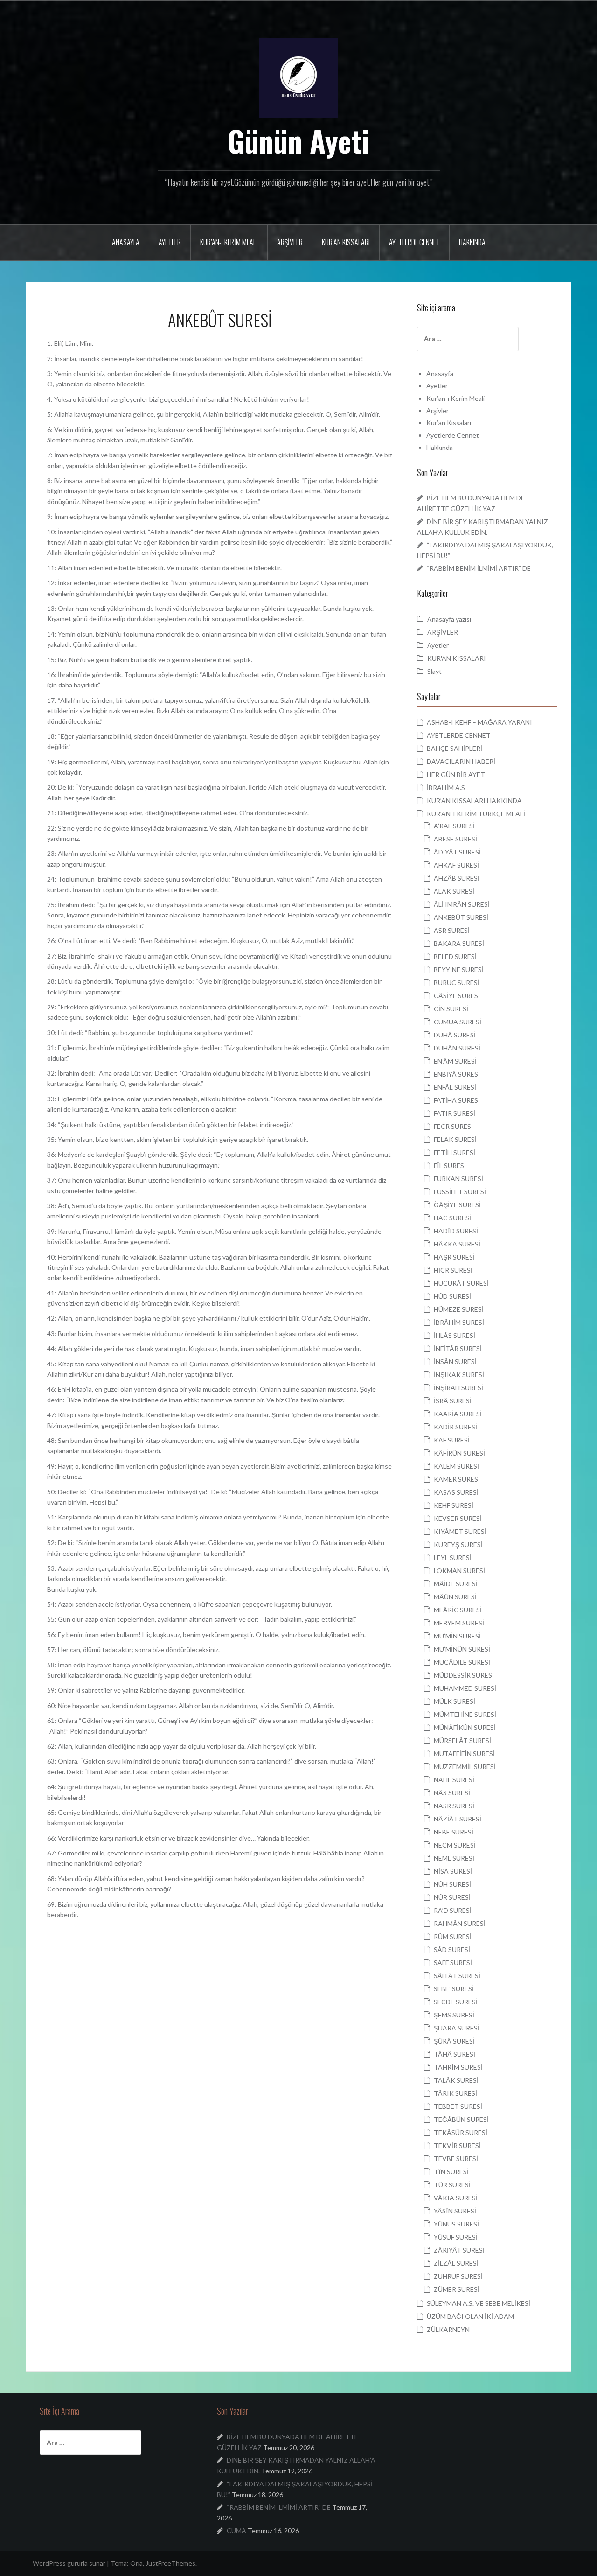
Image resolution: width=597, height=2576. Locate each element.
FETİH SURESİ (455, 1152)
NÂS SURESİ (452, 1793)
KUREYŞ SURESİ (458, 1544)
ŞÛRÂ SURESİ (454, 2041)
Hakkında (472, 242)
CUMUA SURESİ (458, 1022)
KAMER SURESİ (457, 1479)
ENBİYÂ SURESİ (457, 1074)
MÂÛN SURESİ (455, 1597)
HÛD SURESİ (452, 1296)
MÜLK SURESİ (455, 1701)
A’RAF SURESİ (454, 826)
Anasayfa (126, 242)
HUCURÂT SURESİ (461, 1283)
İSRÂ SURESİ (453, 1401)
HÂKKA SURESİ (457, 1244)
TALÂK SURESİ (456, 2080)
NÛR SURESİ (452, 1897)
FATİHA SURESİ (457, 1100)
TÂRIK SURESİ (455, 2093)
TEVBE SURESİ (456, 2159)
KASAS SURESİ (456, 1492)
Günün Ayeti (299, 140)
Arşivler (290, 242)
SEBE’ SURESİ (454, 1989)
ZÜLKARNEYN (448, 2329)
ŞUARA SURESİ (457, 2028)
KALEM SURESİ (456, 1466)
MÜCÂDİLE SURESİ (462, 1662)
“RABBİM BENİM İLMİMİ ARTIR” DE (479, 568)
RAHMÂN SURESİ (460, 1923)
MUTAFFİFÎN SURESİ (464, 1753)
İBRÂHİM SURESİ (459, 1322)
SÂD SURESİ (452, 1949)
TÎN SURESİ (451, 2172)
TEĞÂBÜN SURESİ (461, 2119)
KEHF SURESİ (454, 1505)
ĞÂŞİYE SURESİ (457, 1205)
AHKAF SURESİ (456, 865)
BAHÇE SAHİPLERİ (455, 748)
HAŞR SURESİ (454, 1257)
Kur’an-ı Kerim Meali (229, 242)
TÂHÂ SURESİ (455, 2054)
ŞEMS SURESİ (454, 2015)
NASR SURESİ (454, 1806)
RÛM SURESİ (453, 1936)
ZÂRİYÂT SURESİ (459, 2250)
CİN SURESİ (451, 1009)
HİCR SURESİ (453, 1270)
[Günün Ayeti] (298, 77)
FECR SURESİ (453, 1126)
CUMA (236, 2530)
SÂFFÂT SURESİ (457, 1976)
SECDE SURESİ (456, 2002)
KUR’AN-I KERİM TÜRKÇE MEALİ (476, 814)
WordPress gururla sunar (69, 2563)
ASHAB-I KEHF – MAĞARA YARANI (479, 722)
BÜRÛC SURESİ (457, 983)
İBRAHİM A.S (446, 787)
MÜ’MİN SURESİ (457, 1636)
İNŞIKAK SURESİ (459, 1375)
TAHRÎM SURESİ (458, 2067)
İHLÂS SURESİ (455, 1335)
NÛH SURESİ (452, 1884)
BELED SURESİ (455, 956)
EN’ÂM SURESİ (455, 1061)
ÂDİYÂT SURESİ (457, 852)
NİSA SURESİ (453, 1871)
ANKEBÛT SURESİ (461, 917)
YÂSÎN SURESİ (455, 2211)
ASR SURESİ (452, 930)
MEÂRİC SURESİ (458, 1610)
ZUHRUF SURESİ (458, 2276)
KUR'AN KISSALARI (457, 658)
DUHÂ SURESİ (455, 1035)
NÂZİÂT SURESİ (458, 1819)
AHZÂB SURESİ (457, 878)
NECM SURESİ (455, 1845)
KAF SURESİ (452, 1440)
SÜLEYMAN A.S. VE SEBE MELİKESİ (479, 2303)
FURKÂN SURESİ (458, 1179)
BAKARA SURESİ (459, 943)
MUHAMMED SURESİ (465, 1688)
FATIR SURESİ (455, 1113)
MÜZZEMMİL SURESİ (465, 1767)
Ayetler (170, 242)
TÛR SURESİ (452, 2185)
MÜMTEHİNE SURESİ (465, 1714)
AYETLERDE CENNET (459, 735)
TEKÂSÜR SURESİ (461, 2132)
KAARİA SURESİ (458, 1414)
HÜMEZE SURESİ (459, 1309)
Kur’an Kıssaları (346, 242)
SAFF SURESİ (453, 1963)
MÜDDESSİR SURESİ (464, 1675)
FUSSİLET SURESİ (460, 1192)
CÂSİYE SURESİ (457, 996)
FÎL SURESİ (450, 1165)
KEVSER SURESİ (458, 1518)
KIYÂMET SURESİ (460, 1531)
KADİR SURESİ (455, 1427)
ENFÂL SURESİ (455, 1087)
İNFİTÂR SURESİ (458, 1348)
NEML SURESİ (454, 1858)
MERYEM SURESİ (459, 1623)
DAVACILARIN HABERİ (461, 761)
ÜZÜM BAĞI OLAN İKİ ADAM (470, 2316)
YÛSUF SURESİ (456, 2237)
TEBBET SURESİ (458, 2106)
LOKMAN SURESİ (459, 1571)
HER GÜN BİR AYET (456, 774)
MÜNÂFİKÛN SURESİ (465, 1727)
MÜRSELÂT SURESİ (462, 1740)
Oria (136, 2563)
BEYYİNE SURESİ (459, 969)
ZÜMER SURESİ (457, 2289)
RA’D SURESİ (453, 1910)
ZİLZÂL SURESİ (456, 2263)
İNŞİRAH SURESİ (458, 1388)
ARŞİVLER (443, 632)
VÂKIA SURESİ (456, 2198)
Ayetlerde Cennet (414, 242)
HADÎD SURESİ (456, 1231)
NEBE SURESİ (454, 1832)
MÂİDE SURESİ (456, 1584)
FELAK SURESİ (455, 1139)
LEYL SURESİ (453, 1557)
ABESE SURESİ (455, 839)
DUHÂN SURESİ (457, 1048)
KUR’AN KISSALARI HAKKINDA (474, 801)
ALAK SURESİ (454, 891)
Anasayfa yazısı (449, 619)
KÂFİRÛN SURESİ (459, 1453)
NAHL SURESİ (454, 1780)
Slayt (434, 671)
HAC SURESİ (452, 1218)
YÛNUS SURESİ (456, 2224)
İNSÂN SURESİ (455, 1361)
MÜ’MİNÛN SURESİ (462, 1649)
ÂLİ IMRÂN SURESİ (462, 904)
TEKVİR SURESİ (457, 2145)
